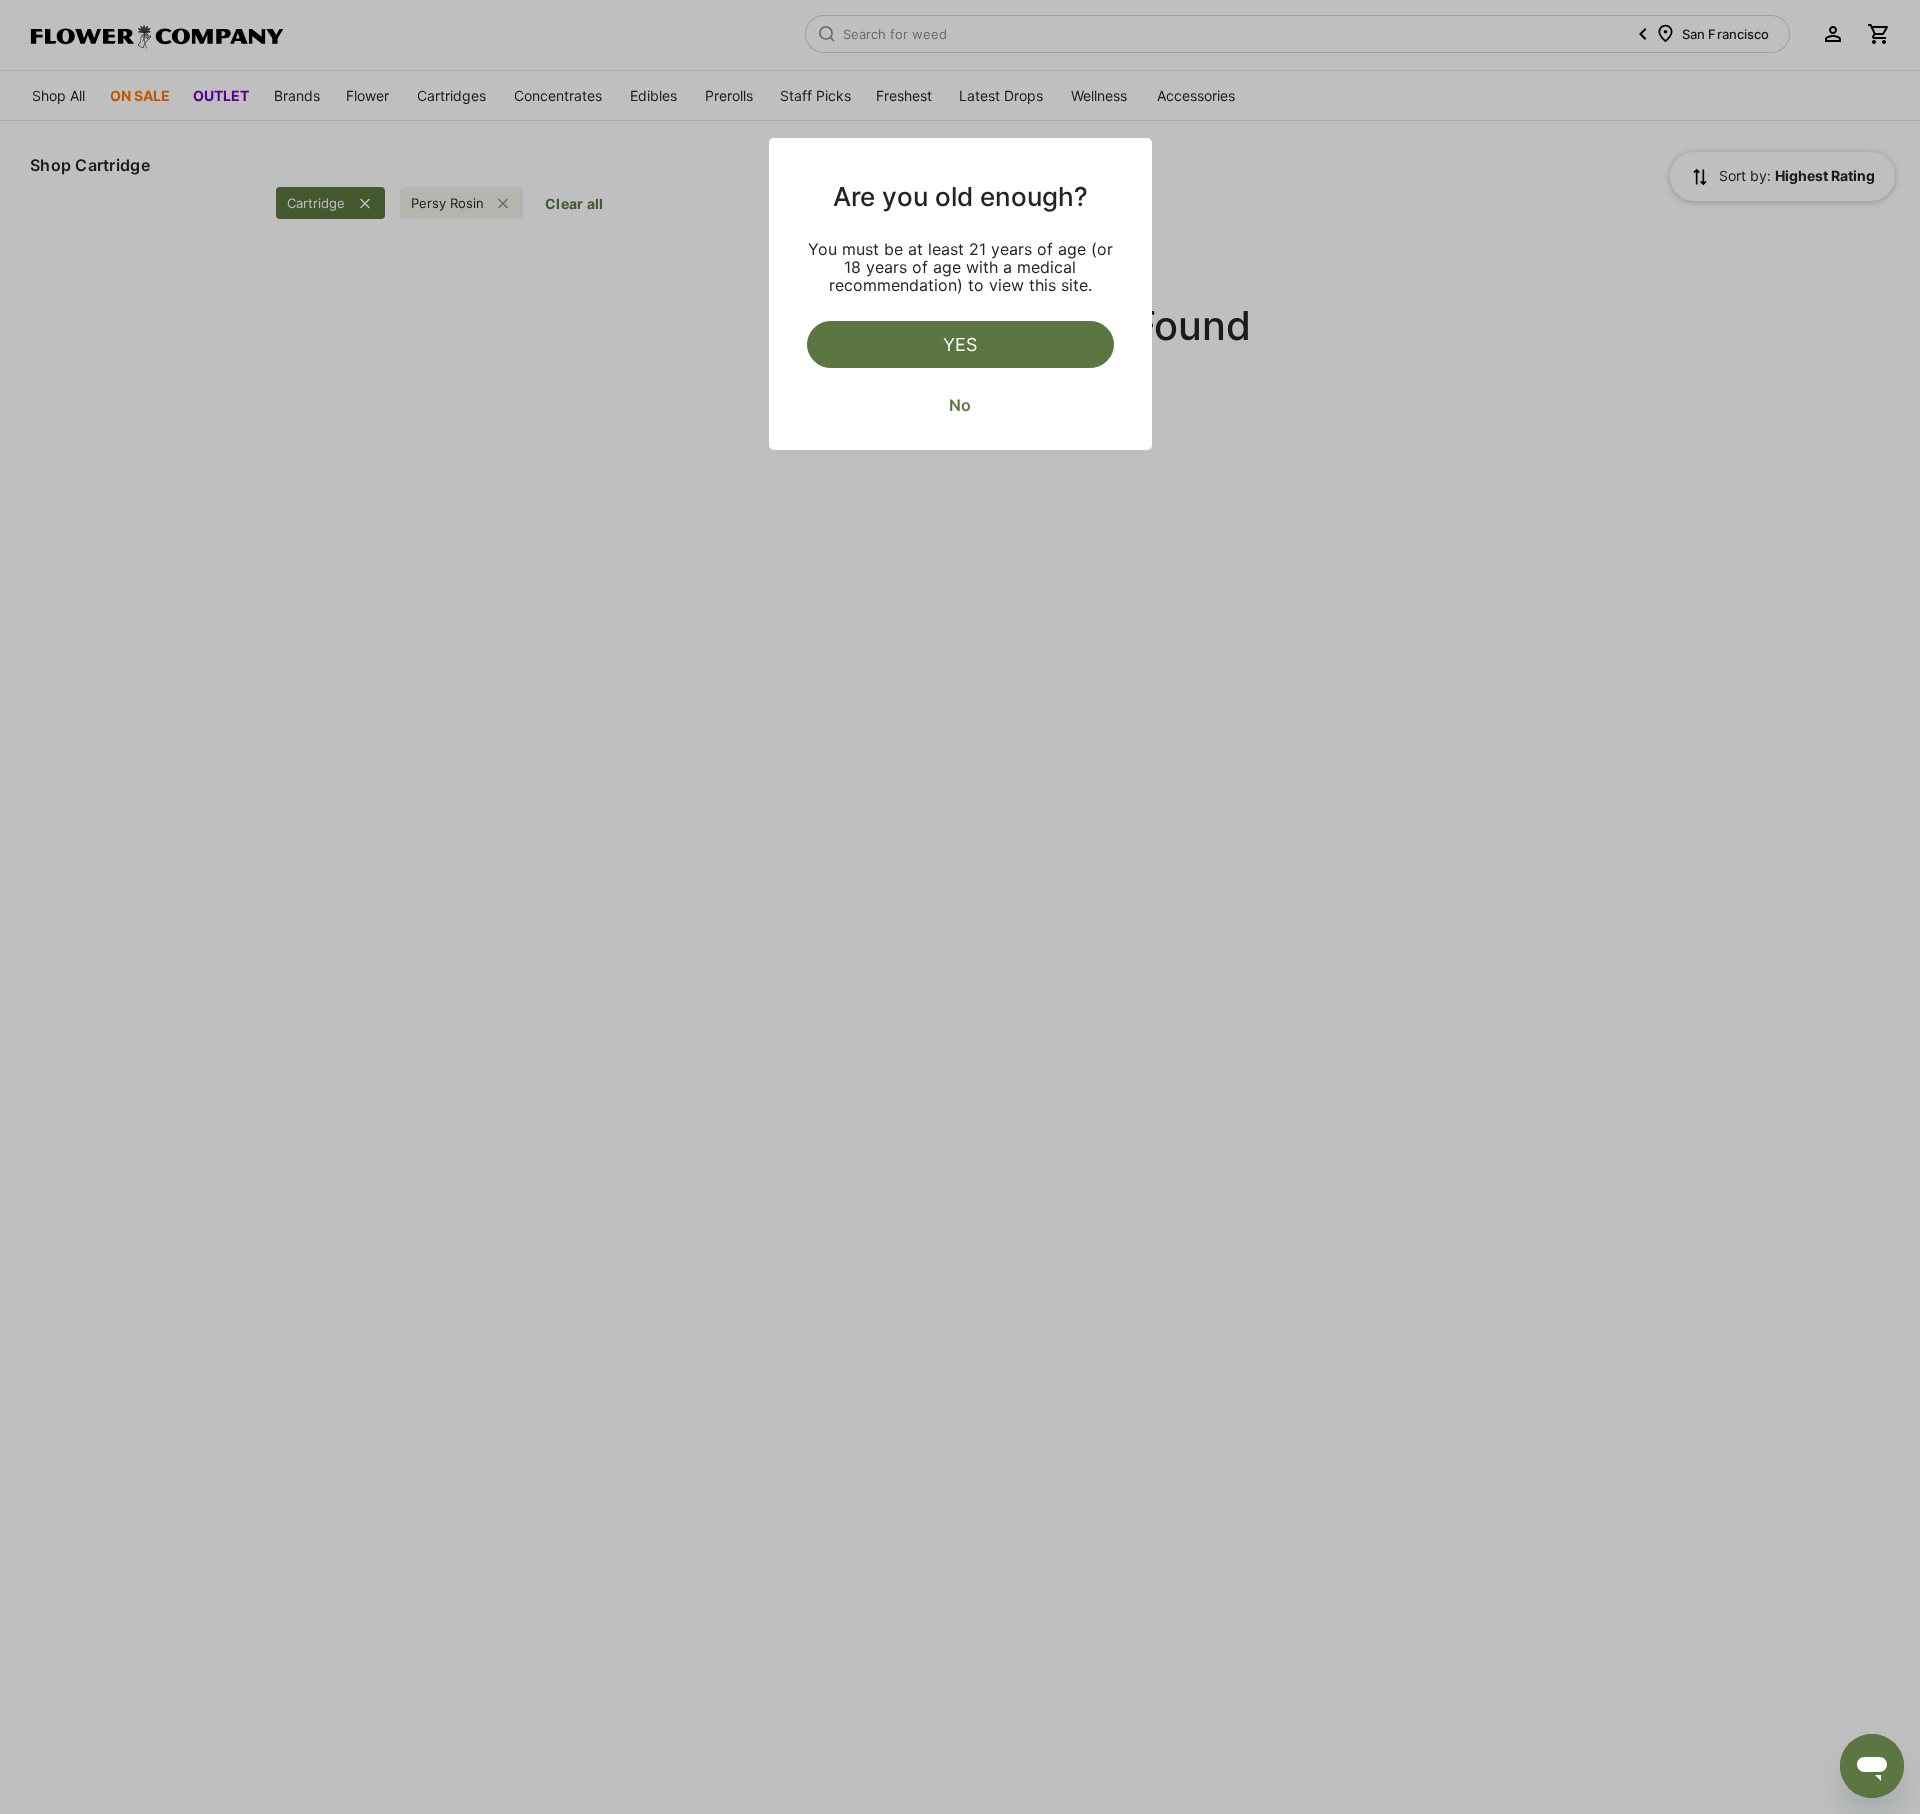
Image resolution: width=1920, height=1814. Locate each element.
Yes (960, 344)
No (960, 405)
